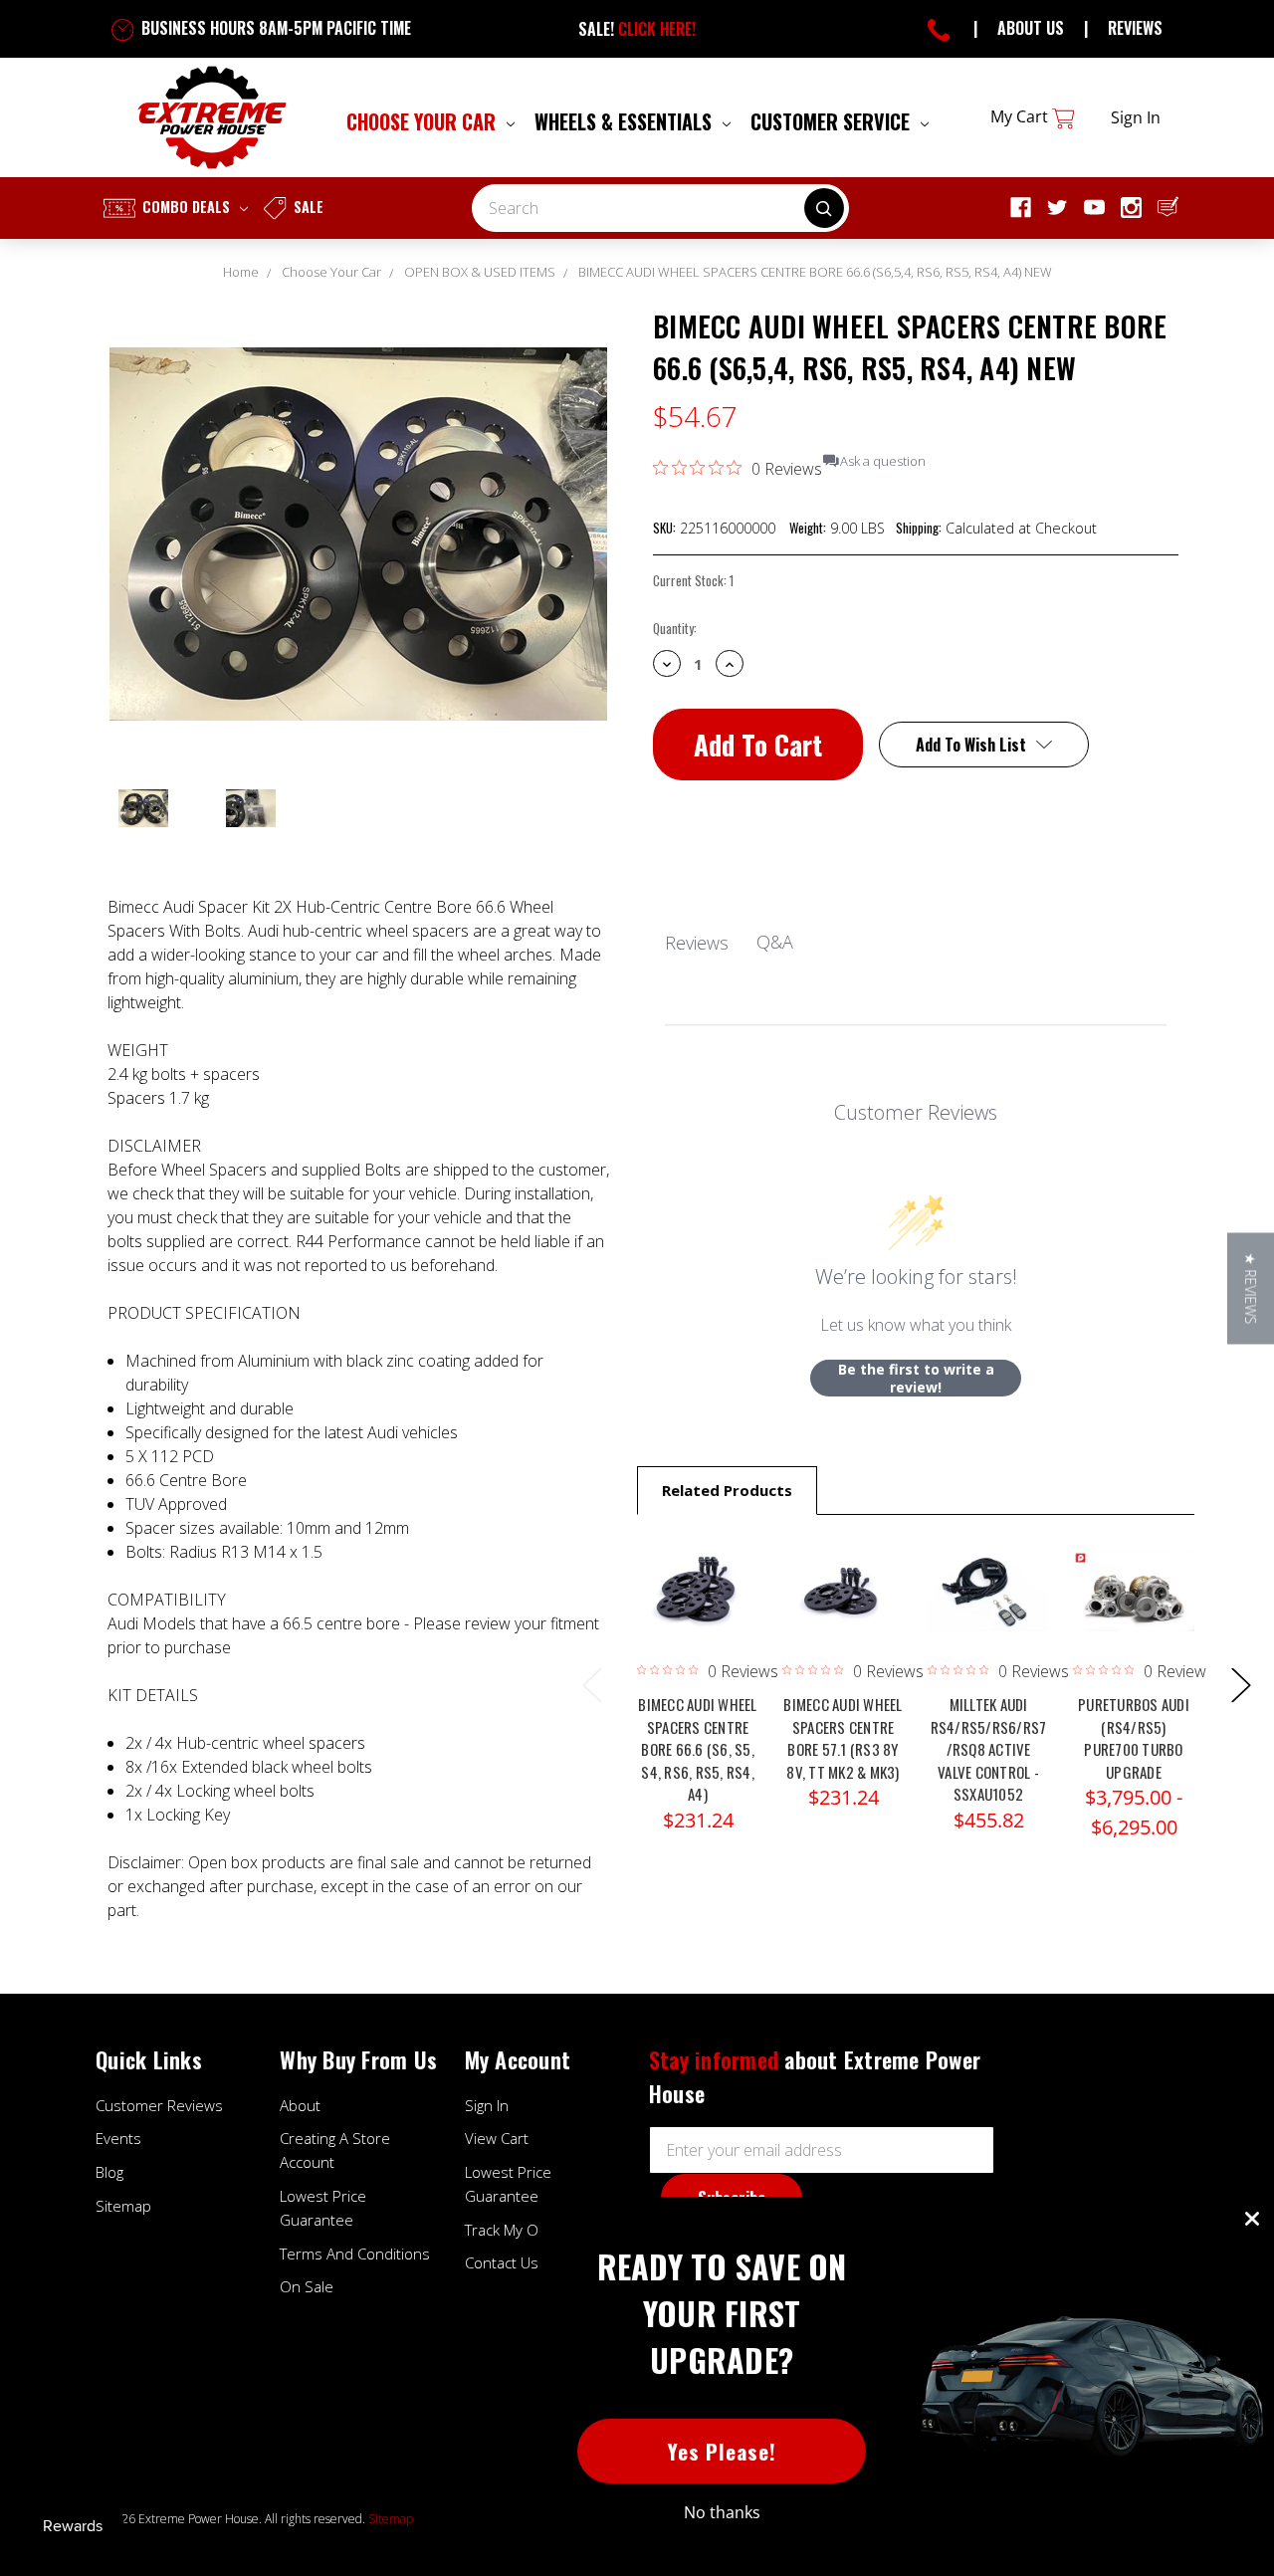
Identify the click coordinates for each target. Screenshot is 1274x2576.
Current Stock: (693, 581)
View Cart (497, 2138)
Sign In (487, 2105)
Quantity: (675, 629)
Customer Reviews (159, 2105)
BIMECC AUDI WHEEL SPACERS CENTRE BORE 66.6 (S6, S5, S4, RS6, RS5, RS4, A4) (697, 1749)
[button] (1251, 1288)
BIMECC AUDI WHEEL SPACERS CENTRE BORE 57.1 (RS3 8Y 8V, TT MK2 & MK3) (843, 1738)
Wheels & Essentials (626, 121)
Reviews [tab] (697, 943)
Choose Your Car (424, 121)
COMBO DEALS (186, 207)
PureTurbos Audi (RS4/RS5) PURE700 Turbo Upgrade (1134, 1738)
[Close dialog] (1252, 2219)
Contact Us (502, 2262)
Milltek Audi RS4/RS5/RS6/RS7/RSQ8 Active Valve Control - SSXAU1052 (989, 1749)
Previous (591, 1684)
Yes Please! (722, 2451)
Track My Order (517, 2230)
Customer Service (833, 121)
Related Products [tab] (727, 1490)
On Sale (307, 2286)
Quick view (698, 1564)
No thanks (722, 2512)
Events (118, 2138)
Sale (307, 207)
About (300, 2105)
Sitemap (123, 2206)
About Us (1031, 28)
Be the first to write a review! (916, 1378)
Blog (109, 2172)
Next (1240, 1684)
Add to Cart (988, 1611)
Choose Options (698, 1611)
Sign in (1136, 117)
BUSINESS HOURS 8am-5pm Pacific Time (274, 28)
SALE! (637, 29)
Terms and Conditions (355, 2254)
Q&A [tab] (775, 942)
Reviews (1135, 28)
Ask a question (883, 461)
